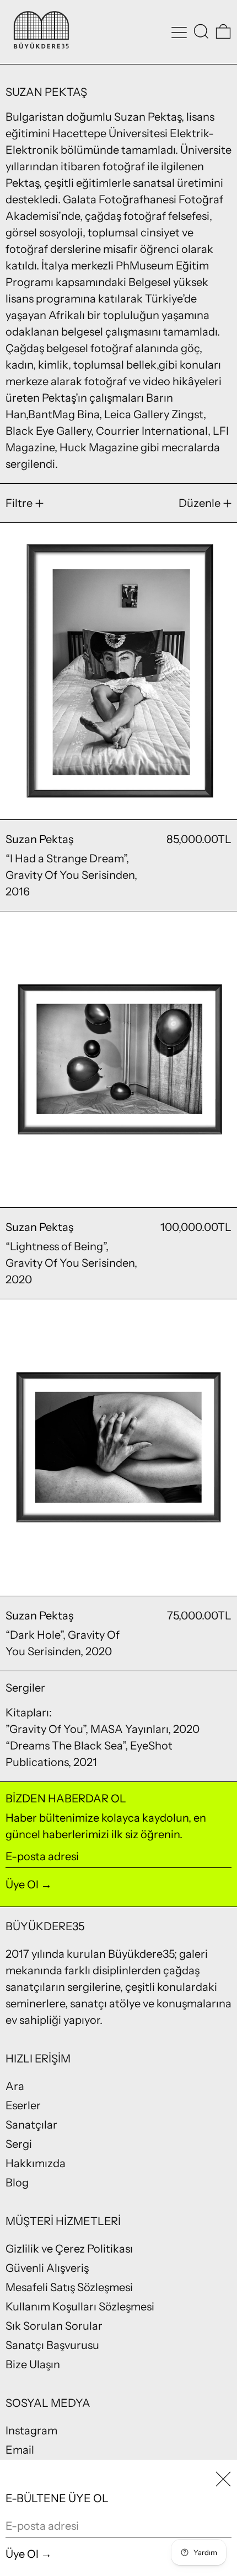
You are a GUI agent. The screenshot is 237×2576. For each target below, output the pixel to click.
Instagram (31, 2431)
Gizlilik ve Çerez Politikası (69, 2249)
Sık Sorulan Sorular (54, 2326)
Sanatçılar (31, 2125)
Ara (15, 2086)
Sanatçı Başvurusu (52, 2345)
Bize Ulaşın (33, 2364)
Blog (17, 2183)
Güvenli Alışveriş (47, 2268)
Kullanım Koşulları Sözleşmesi (80, 2307)
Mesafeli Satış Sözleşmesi (69, 2287)
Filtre (19, 503)
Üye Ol (22, 1884)
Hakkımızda (36, 2163)
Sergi (19, 2144)
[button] (201, 31)
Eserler (23, 2105)
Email (20, 2450)
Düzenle (200, 503)
